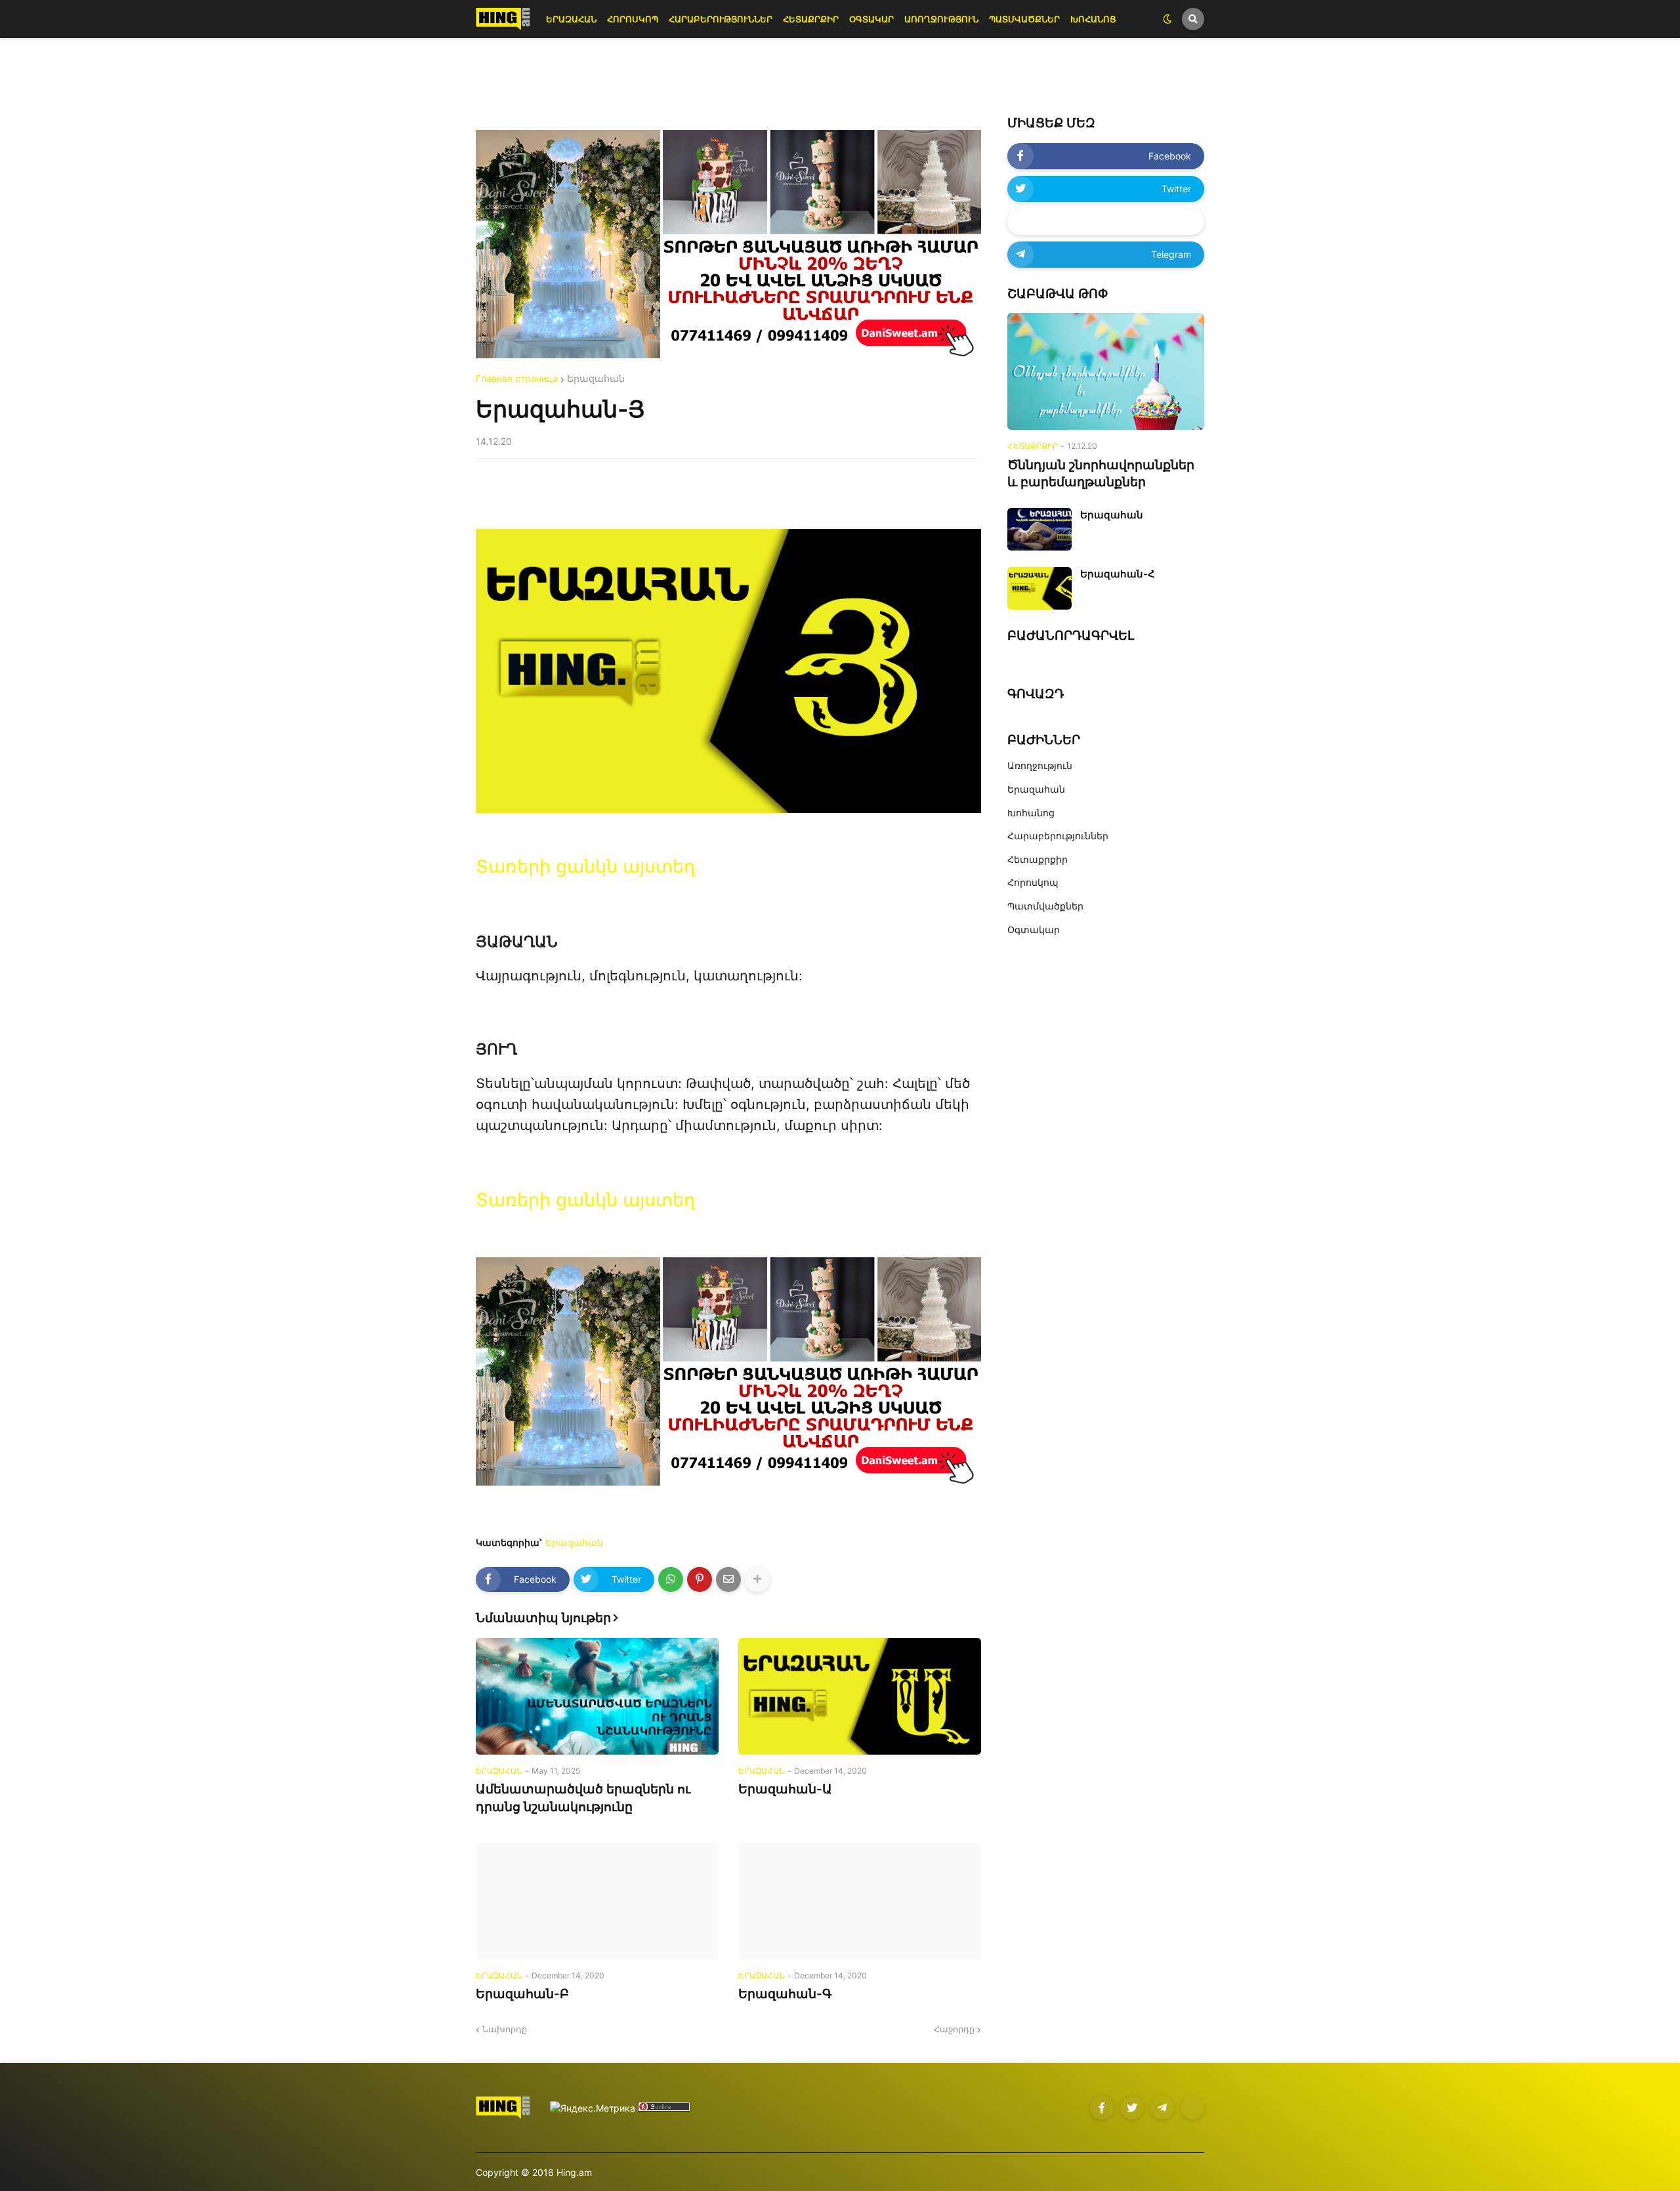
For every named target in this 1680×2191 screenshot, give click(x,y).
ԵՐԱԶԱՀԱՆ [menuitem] (571, 19)
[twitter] (1132, 2108)
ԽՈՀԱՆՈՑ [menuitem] (1093, 19)
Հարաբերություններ (1058, 836)
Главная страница (517, 379)
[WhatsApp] (671, 1579)
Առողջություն (1040, 765)
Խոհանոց (1031, 813)
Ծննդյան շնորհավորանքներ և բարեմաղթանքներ (1101, 474)
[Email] (728, 1579)
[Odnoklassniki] (1192, 2108)
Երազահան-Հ (1118, 574)
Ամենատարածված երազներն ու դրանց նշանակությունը (583, 1798)
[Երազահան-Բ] (597, 1901)
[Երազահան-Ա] (860, 1696)
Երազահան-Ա (785, 1789)
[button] (1167, 19)
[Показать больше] (757, 1579)
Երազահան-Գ (785, 1994)
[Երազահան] (1039, 529)
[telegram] (1162, 2108)
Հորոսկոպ (1033, 882)
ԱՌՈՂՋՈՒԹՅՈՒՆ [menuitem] (941, 19)
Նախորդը (505, 2029)
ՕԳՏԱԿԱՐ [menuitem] (871, 19)
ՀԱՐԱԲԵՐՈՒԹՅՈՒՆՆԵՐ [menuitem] (721, 19)
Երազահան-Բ (522, 1994)
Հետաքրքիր (1038, 859)
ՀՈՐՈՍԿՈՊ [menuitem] (633, 19)
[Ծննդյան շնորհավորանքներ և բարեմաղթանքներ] (1106, 371)
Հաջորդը (954, 2029)
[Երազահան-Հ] (1039, 588)
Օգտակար (1034, 929)
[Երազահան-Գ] (860, 1901)
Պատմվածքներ (1045, 906)
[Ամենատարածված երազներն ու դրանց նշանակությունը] (597, 1696)
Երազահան (596, 379)
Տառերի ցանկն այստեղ (585, 867)
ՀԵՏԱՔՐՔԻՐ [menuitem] (811, 19)
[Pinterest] (700, 1579)
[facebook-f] (1102, 2108)
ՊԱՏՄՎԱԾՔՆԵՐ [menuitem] (1024, 19)
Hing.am (574, 2172)
